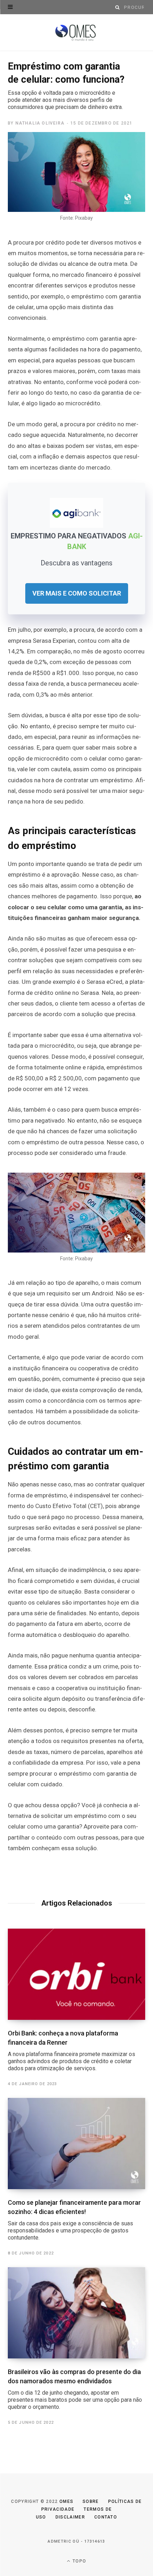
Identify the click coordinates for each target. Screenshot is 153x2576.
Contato (106, 2517)
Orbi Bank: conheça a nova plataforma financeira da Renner (72, 2051)
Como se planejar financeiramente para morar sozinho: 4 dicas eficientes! (74, 2220)
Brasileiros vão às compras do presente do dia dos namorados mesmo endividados (75, 2389)
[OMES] (77, 33)
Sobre (91, 2501)
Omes (66, 2501)
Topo (79, 2561)
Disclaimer (70, 2517)
